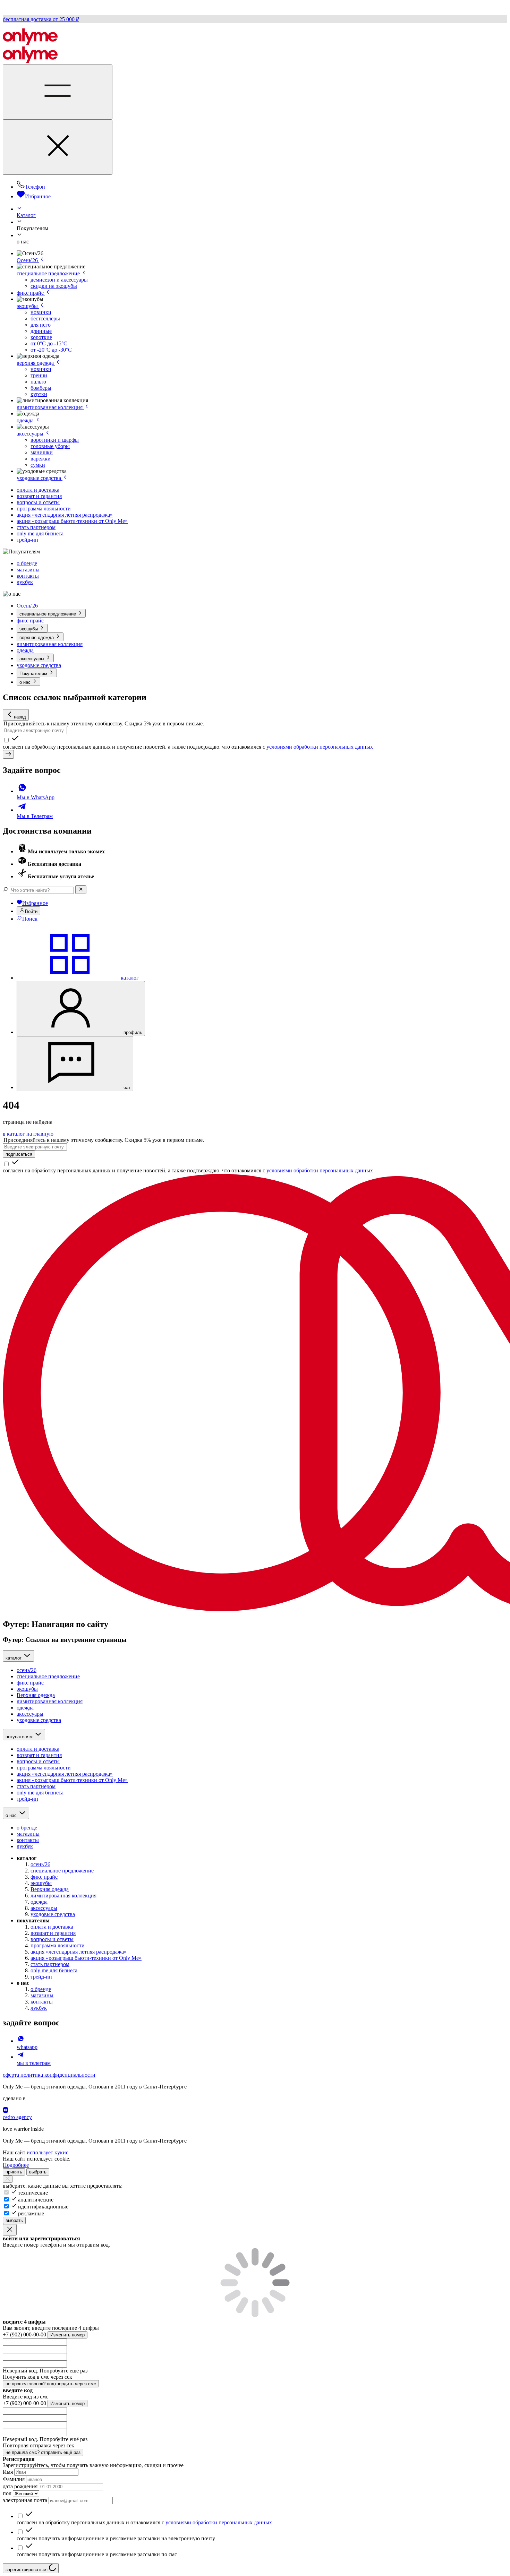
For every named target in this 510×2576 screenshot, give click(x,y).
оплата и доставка (38, 490)
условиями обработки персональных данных (320, 747)
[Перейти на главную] (30, 43)
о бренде (27, 563)
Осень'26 (28, 260)
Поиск (30, 919)
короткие (41, 337)
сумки (38, 465)
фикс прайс (31, 293)
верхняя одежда (36, 363)
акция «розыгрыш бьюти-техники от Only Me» (72, 521)
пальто (38, 382)
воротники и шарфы (55, 440)
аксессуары (31, 434)
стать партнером (36, 527)
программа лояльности (44, 509)
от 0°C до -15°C (49, 343)
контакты (28, 576)
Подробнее (16, 2165)
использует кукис (48, 2152)
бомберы (41, 388)
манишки (42, 452)
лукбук (25, 582)
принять (14, 2172)
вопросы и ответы (38, 502)
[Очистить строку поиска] (81, 890)
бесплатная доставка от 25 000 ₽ (41, 19)
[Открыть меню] (58, 92)
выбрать (38, 2172)
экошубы (28, 306)
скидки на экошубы (54, 286)
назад (20, 717)
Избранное (38, 196)
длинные (41, 331)
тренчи (39, 375)
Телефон (35, 187)
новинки (41, 312)
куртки (39, 394)
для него (41, 325)
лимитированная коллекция (50, 407)
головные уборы (50, 446)
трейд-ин (27, 540)
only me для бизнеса (40, 533)
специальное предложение (49, 273)
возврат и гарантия (39, 496)
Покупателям (34, 674)
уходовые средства (40, 478)
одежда (26, 420)
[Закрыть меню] (58, 147)
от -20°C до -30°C (51, 350)
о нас (26, 682)
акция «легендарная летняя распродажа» (65, 515)
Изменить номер (67, 2335)
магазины (28, 570)
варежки (41, 459)
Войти (31, 911)
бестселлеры (45, 318)
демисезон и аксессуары (59, 280)
